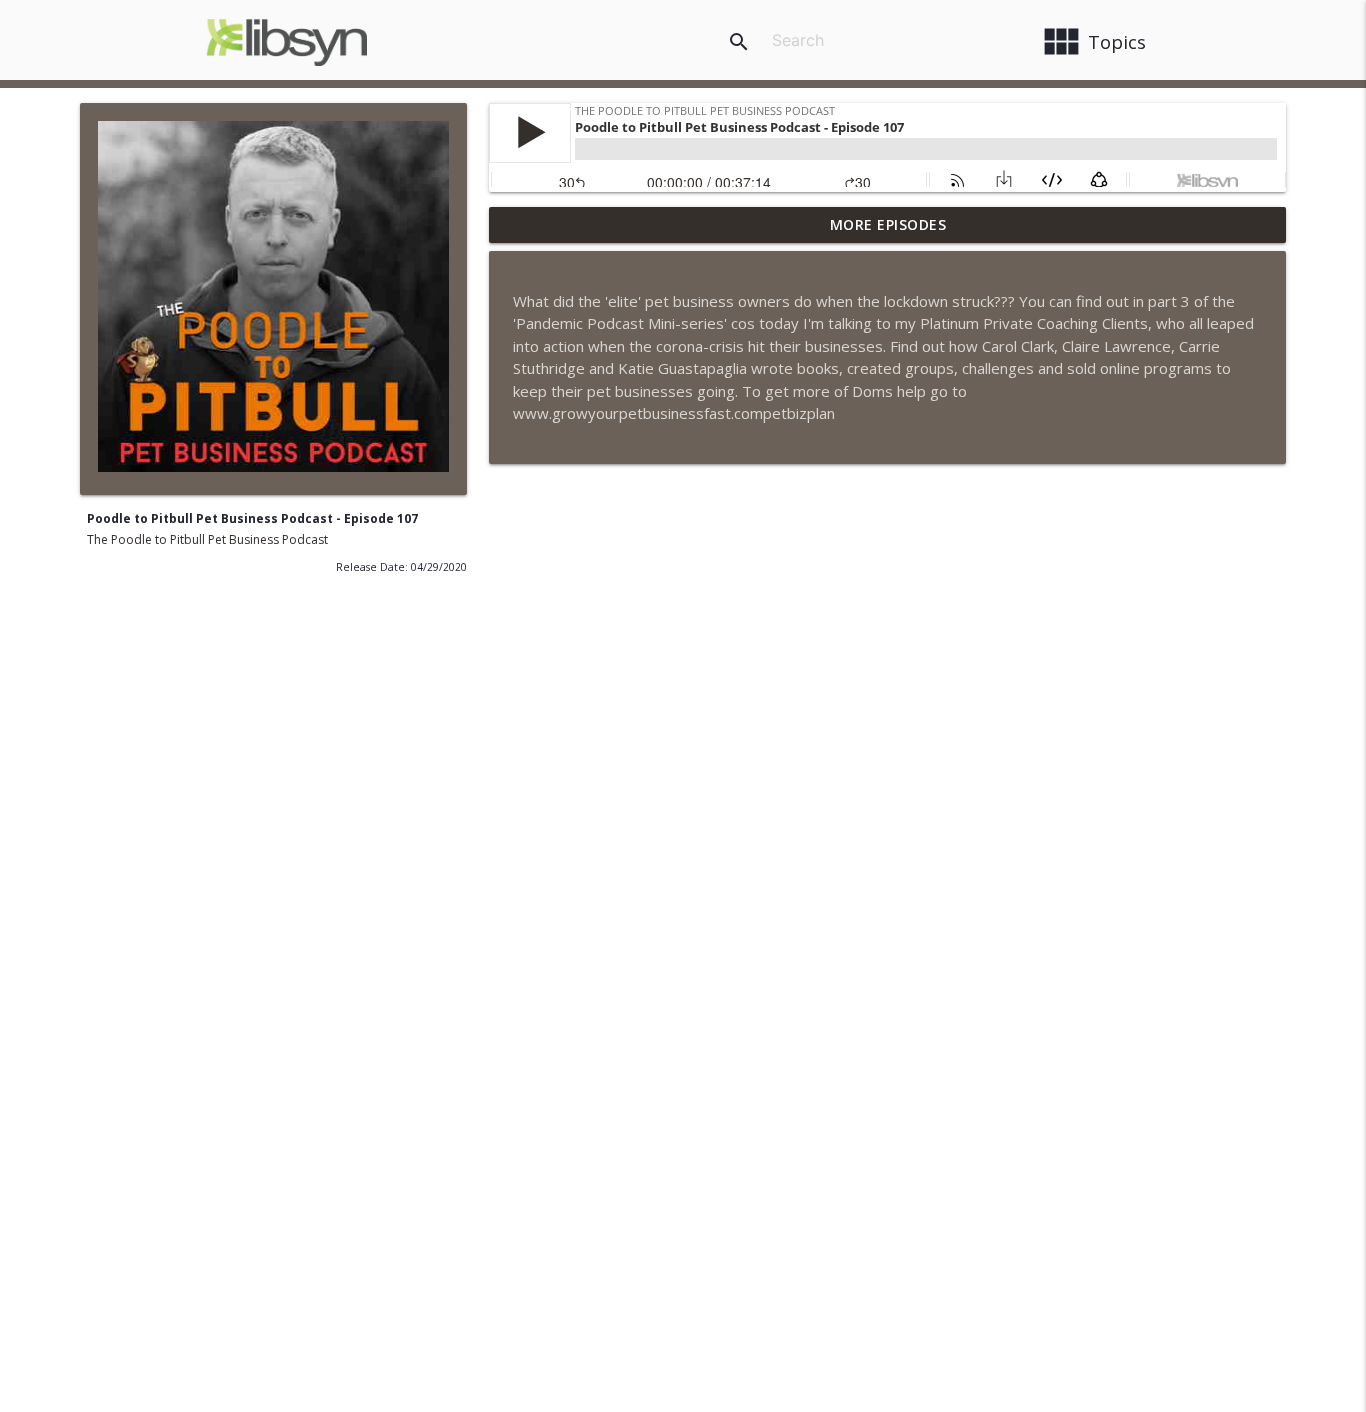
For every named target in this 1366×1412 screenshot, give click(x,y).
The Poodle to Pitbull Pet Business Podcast (207, 539)
